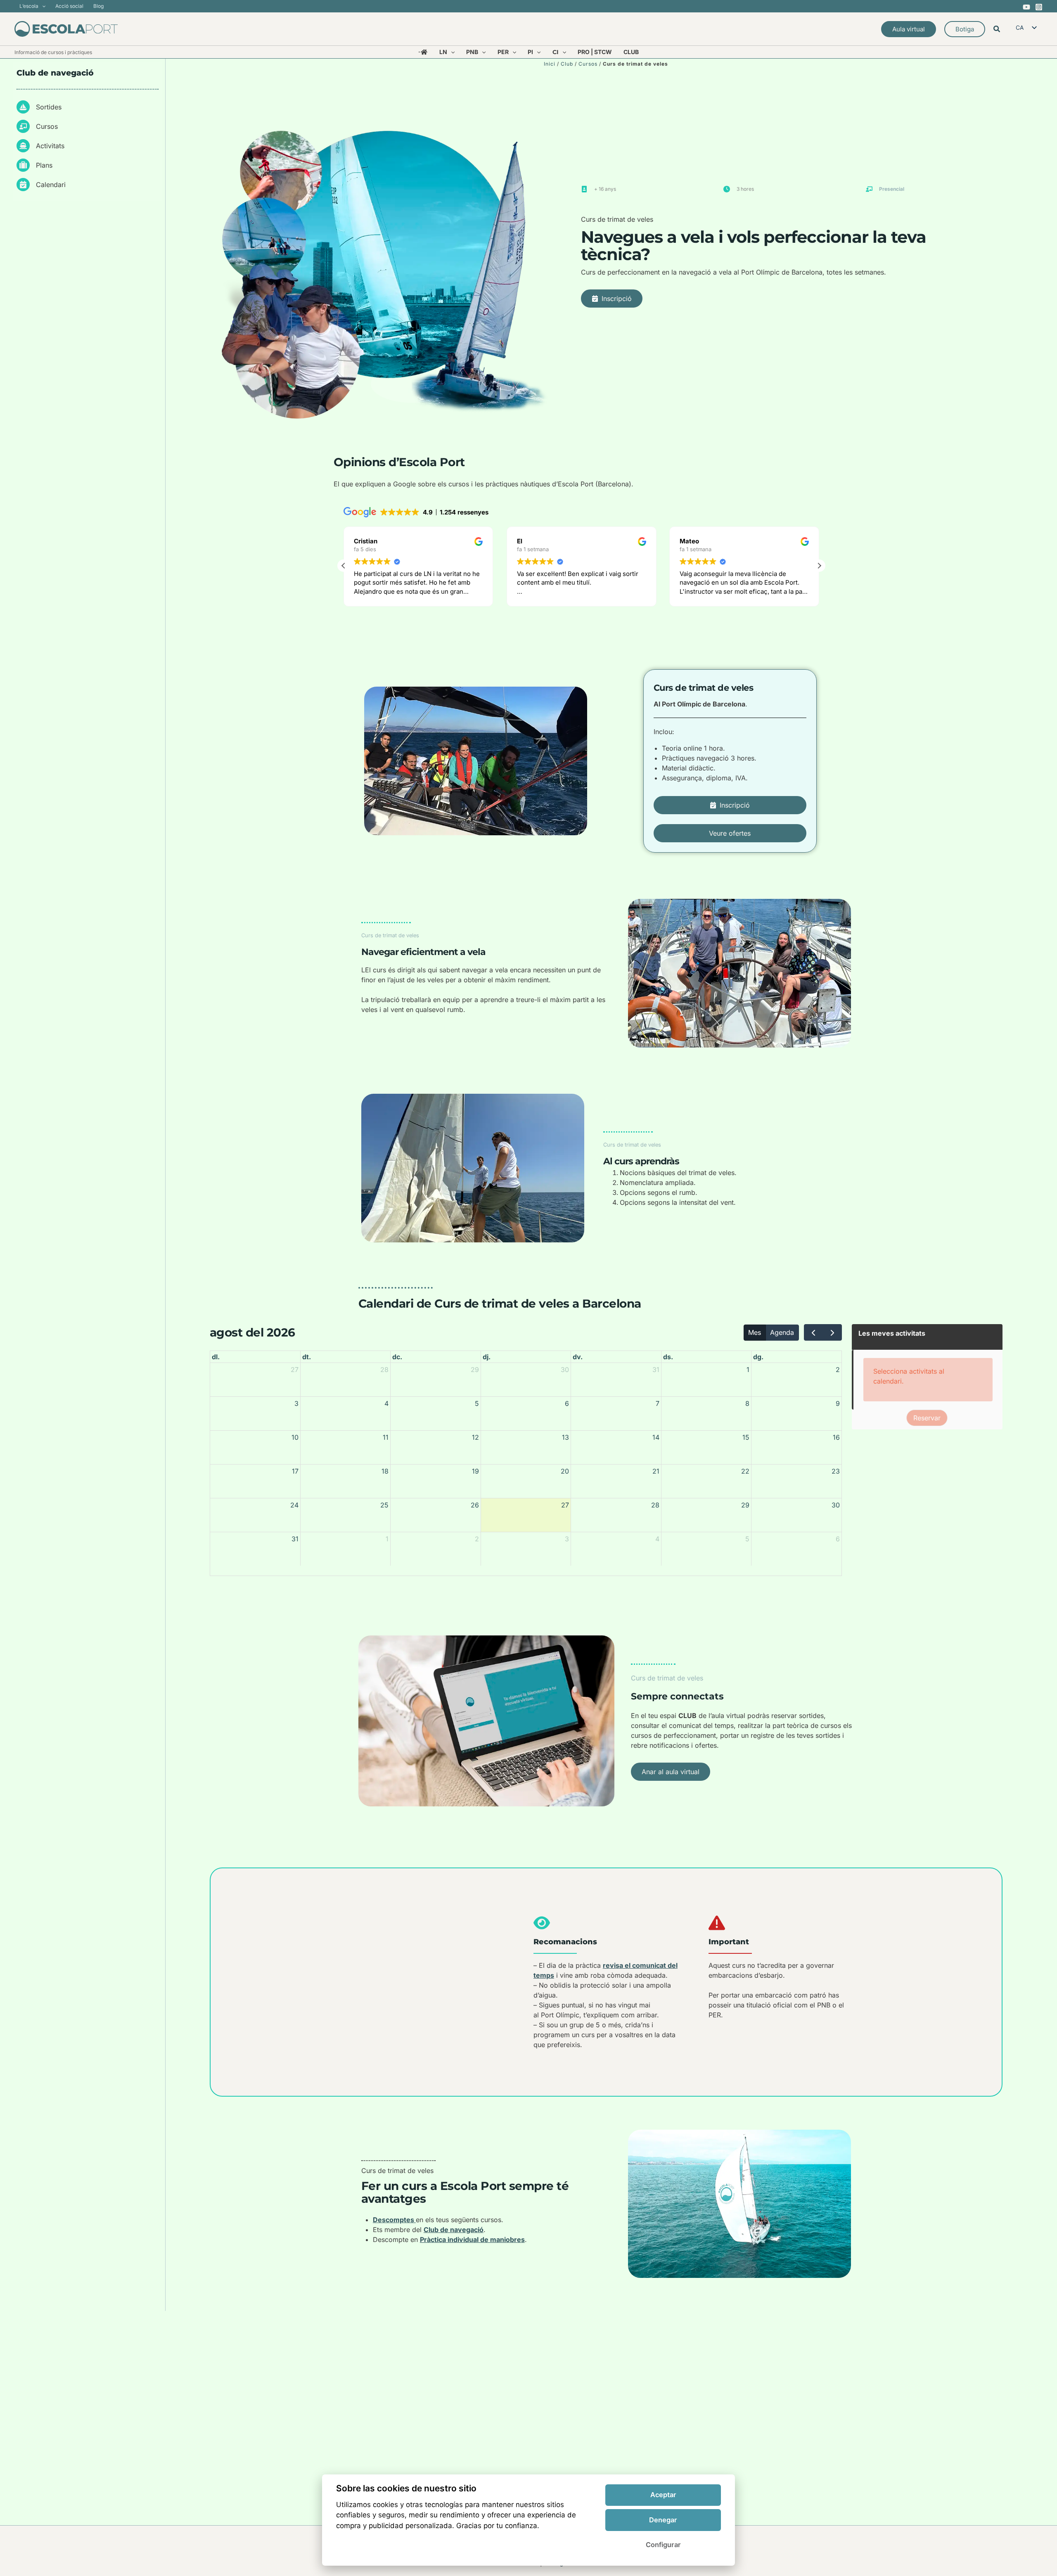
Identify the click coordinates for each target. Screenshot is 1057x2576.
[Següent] (832, 1332)
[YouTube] (1026, 7)
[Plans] (34, 165)
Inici (550, 64)
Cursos (588, 64)
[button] (42, 6)
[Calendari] (41, 185)
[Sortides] (39, 107)
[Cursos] (37, 126)
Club (567, 64)
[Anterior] (814, 1332)
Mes (755, 1332)
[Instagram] (1039, 7)
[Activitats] (40, 146)
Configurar (663, 2545)
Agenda (782, 1332)
